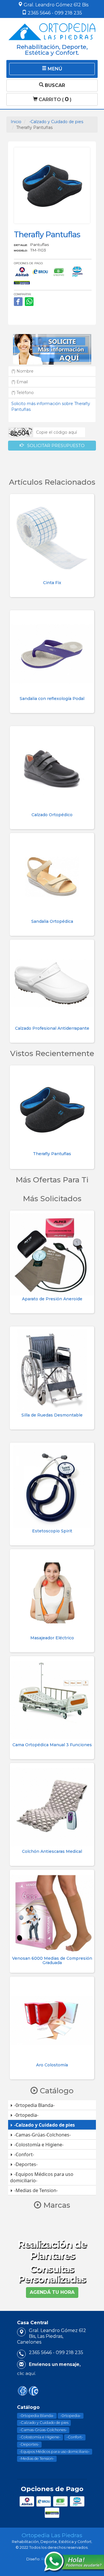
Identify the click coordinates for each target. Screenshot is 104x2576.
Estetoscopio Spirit (52, 1531)
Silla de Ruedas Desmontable (52, 1415)
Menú (54, 69)
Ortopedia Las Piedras (52, 2535)
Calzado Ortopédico (52, 815)
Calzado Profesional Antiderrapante (52, 1028)
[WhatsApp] (29, 302)
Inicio (16, 122)
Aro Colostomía (52, 2065)
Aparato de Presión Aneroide (52, 1299)
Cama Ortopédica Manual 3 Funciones (52, 1745)
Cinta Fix (52, 583)
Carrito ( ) (54, 99)
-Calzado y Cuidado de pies (56, 122)
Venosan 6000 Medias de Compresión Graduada (52, 1960)
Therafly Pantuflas (52, 1154)
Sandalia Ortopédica (52, 921)
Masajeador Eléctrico (52, 1638)
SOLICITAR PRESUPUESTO (54, 446)
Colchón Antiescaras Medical (52, 1851)
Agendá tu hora (52, 2292)
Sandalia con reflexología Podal (52, 699)
